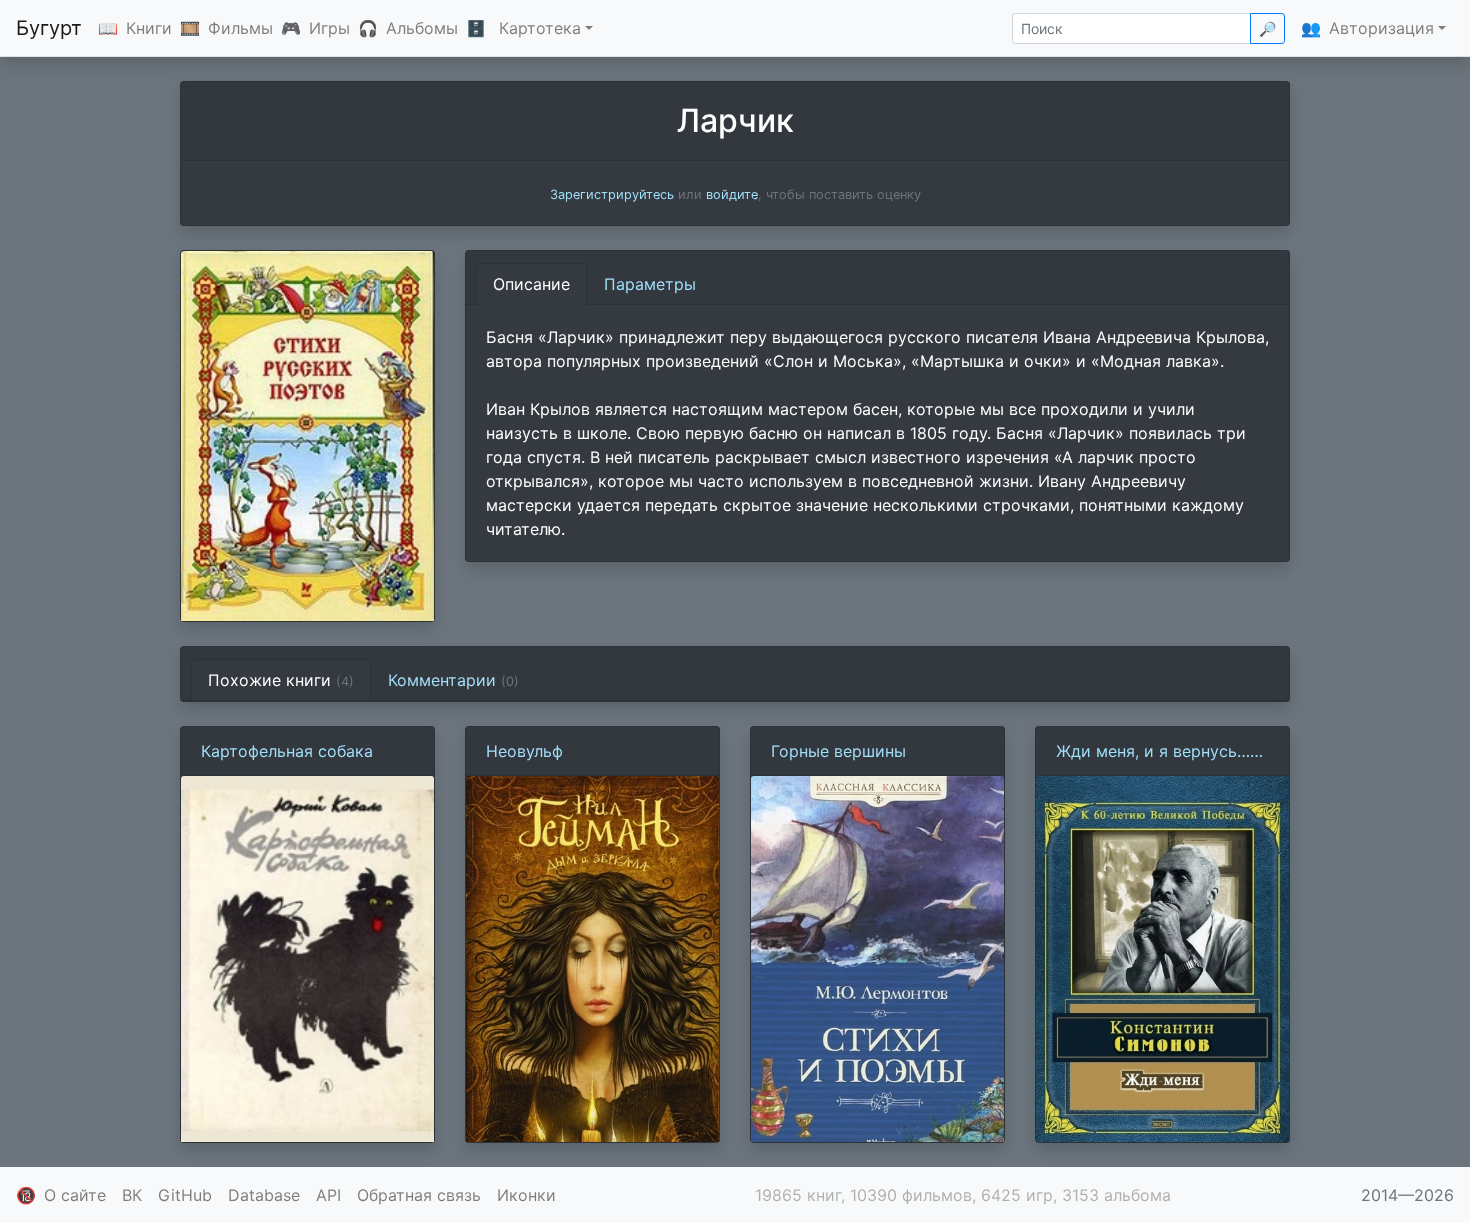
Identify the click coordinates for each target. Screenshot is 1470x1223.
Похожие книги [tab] (281, 680)
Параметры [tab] (650, 284)
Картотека (540, 28)
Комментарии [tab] (453, 680)
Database (264, 1195)
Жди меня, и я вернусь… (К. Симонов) (1153, 752)
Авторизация (1381, 28)
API (328, 1195)
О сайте (75, 1195)
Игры (329, 28)
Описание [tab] (531, 284)
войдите (732, 194)
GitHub (185, 1195)
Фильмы (240, 28)
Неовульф (524, 751)
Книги (149, 28)
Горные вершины (838, 751)
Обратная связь (419, 1195)
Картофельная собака (287, 751)
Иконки (526, 1195)
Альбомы (422, 28)
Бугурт (49, 28)
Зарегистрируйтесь (612, 194)
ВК (132, 1195)
